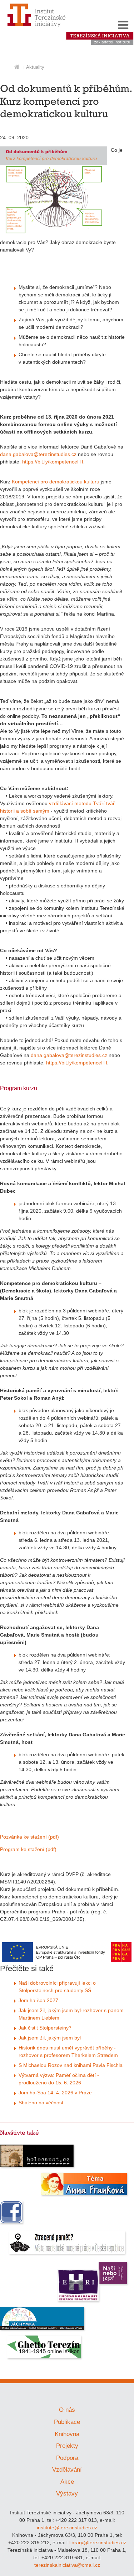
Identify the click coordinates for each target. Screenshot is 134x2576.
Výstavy (67, 2494)
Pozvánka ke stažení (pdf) (29, 1837)
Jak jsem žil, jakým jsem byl (50, 2038)
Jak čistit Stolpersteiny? (45, 2028)
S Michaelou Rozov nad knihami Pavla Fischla (71, 2065)
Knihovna (67, 2434)
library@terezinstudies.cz (98, 2543)
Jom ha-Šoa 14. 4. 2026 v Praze (55, 2093)
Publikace (67, 2422)
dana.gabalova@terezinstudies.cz (38, 454)
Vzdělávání (67, 2470)
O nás (67, 2410)
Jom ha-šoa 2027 (38, 2000)
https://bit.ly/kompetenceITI (53, 462)
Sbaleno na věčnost (41, 2103)
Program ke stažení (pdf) (28, 1849)
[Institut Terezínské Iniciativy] (36, 27)
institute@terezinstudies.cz (67, 2528)
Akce (67, 2482)
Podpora (67, 2458)
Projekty (67, 2446)
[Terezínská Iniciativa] (100, 44)
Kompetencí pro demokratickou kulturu (56, 482)
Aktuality (35, 67)
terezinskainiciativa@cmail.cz (67, 2565)
